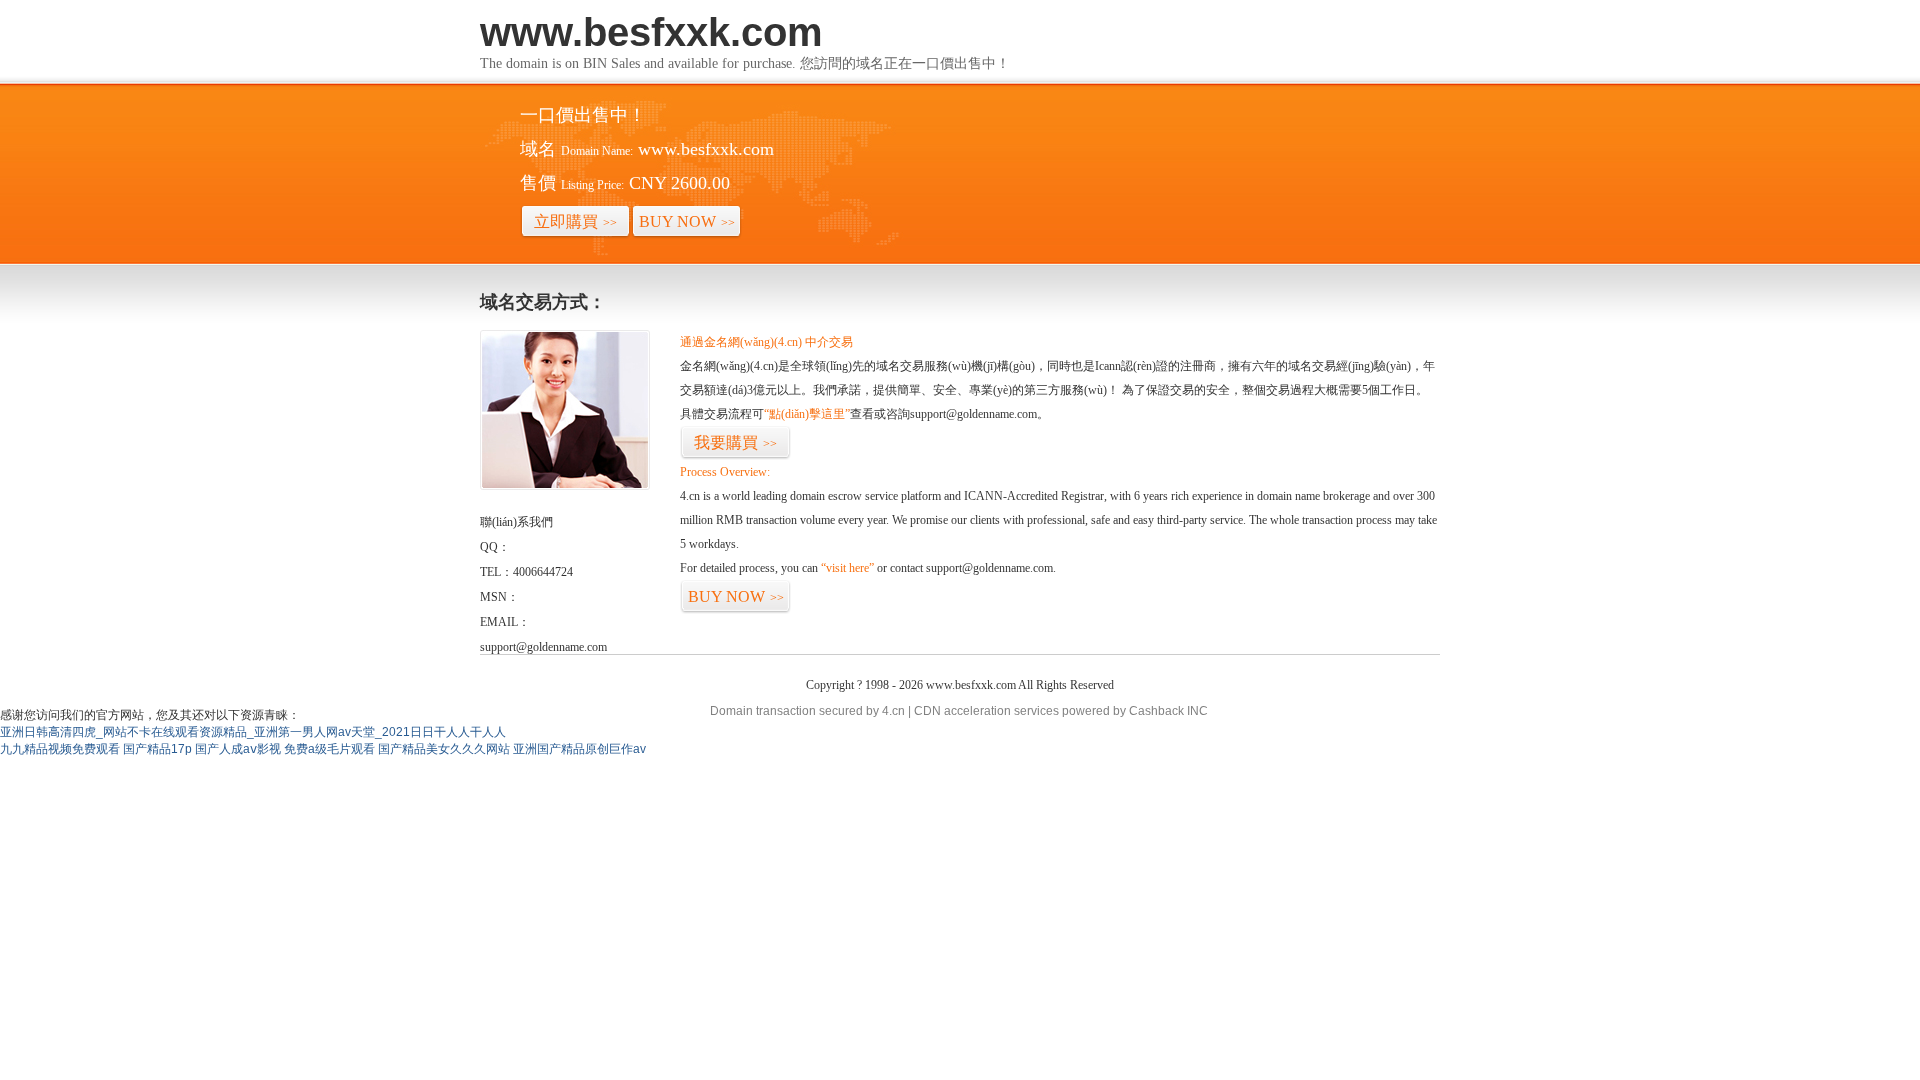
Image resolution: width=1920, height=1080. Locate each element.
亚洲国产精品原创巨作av (579, 749)
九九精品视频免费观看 (60, 749)
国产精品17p (157, 749)
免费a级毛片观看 (329, 749)
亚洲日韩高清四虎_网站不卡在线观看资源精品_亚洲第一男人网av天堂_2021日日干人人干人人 (253, 732)
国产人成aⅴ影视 (238, 749)
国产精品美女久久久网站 (444, 749)
